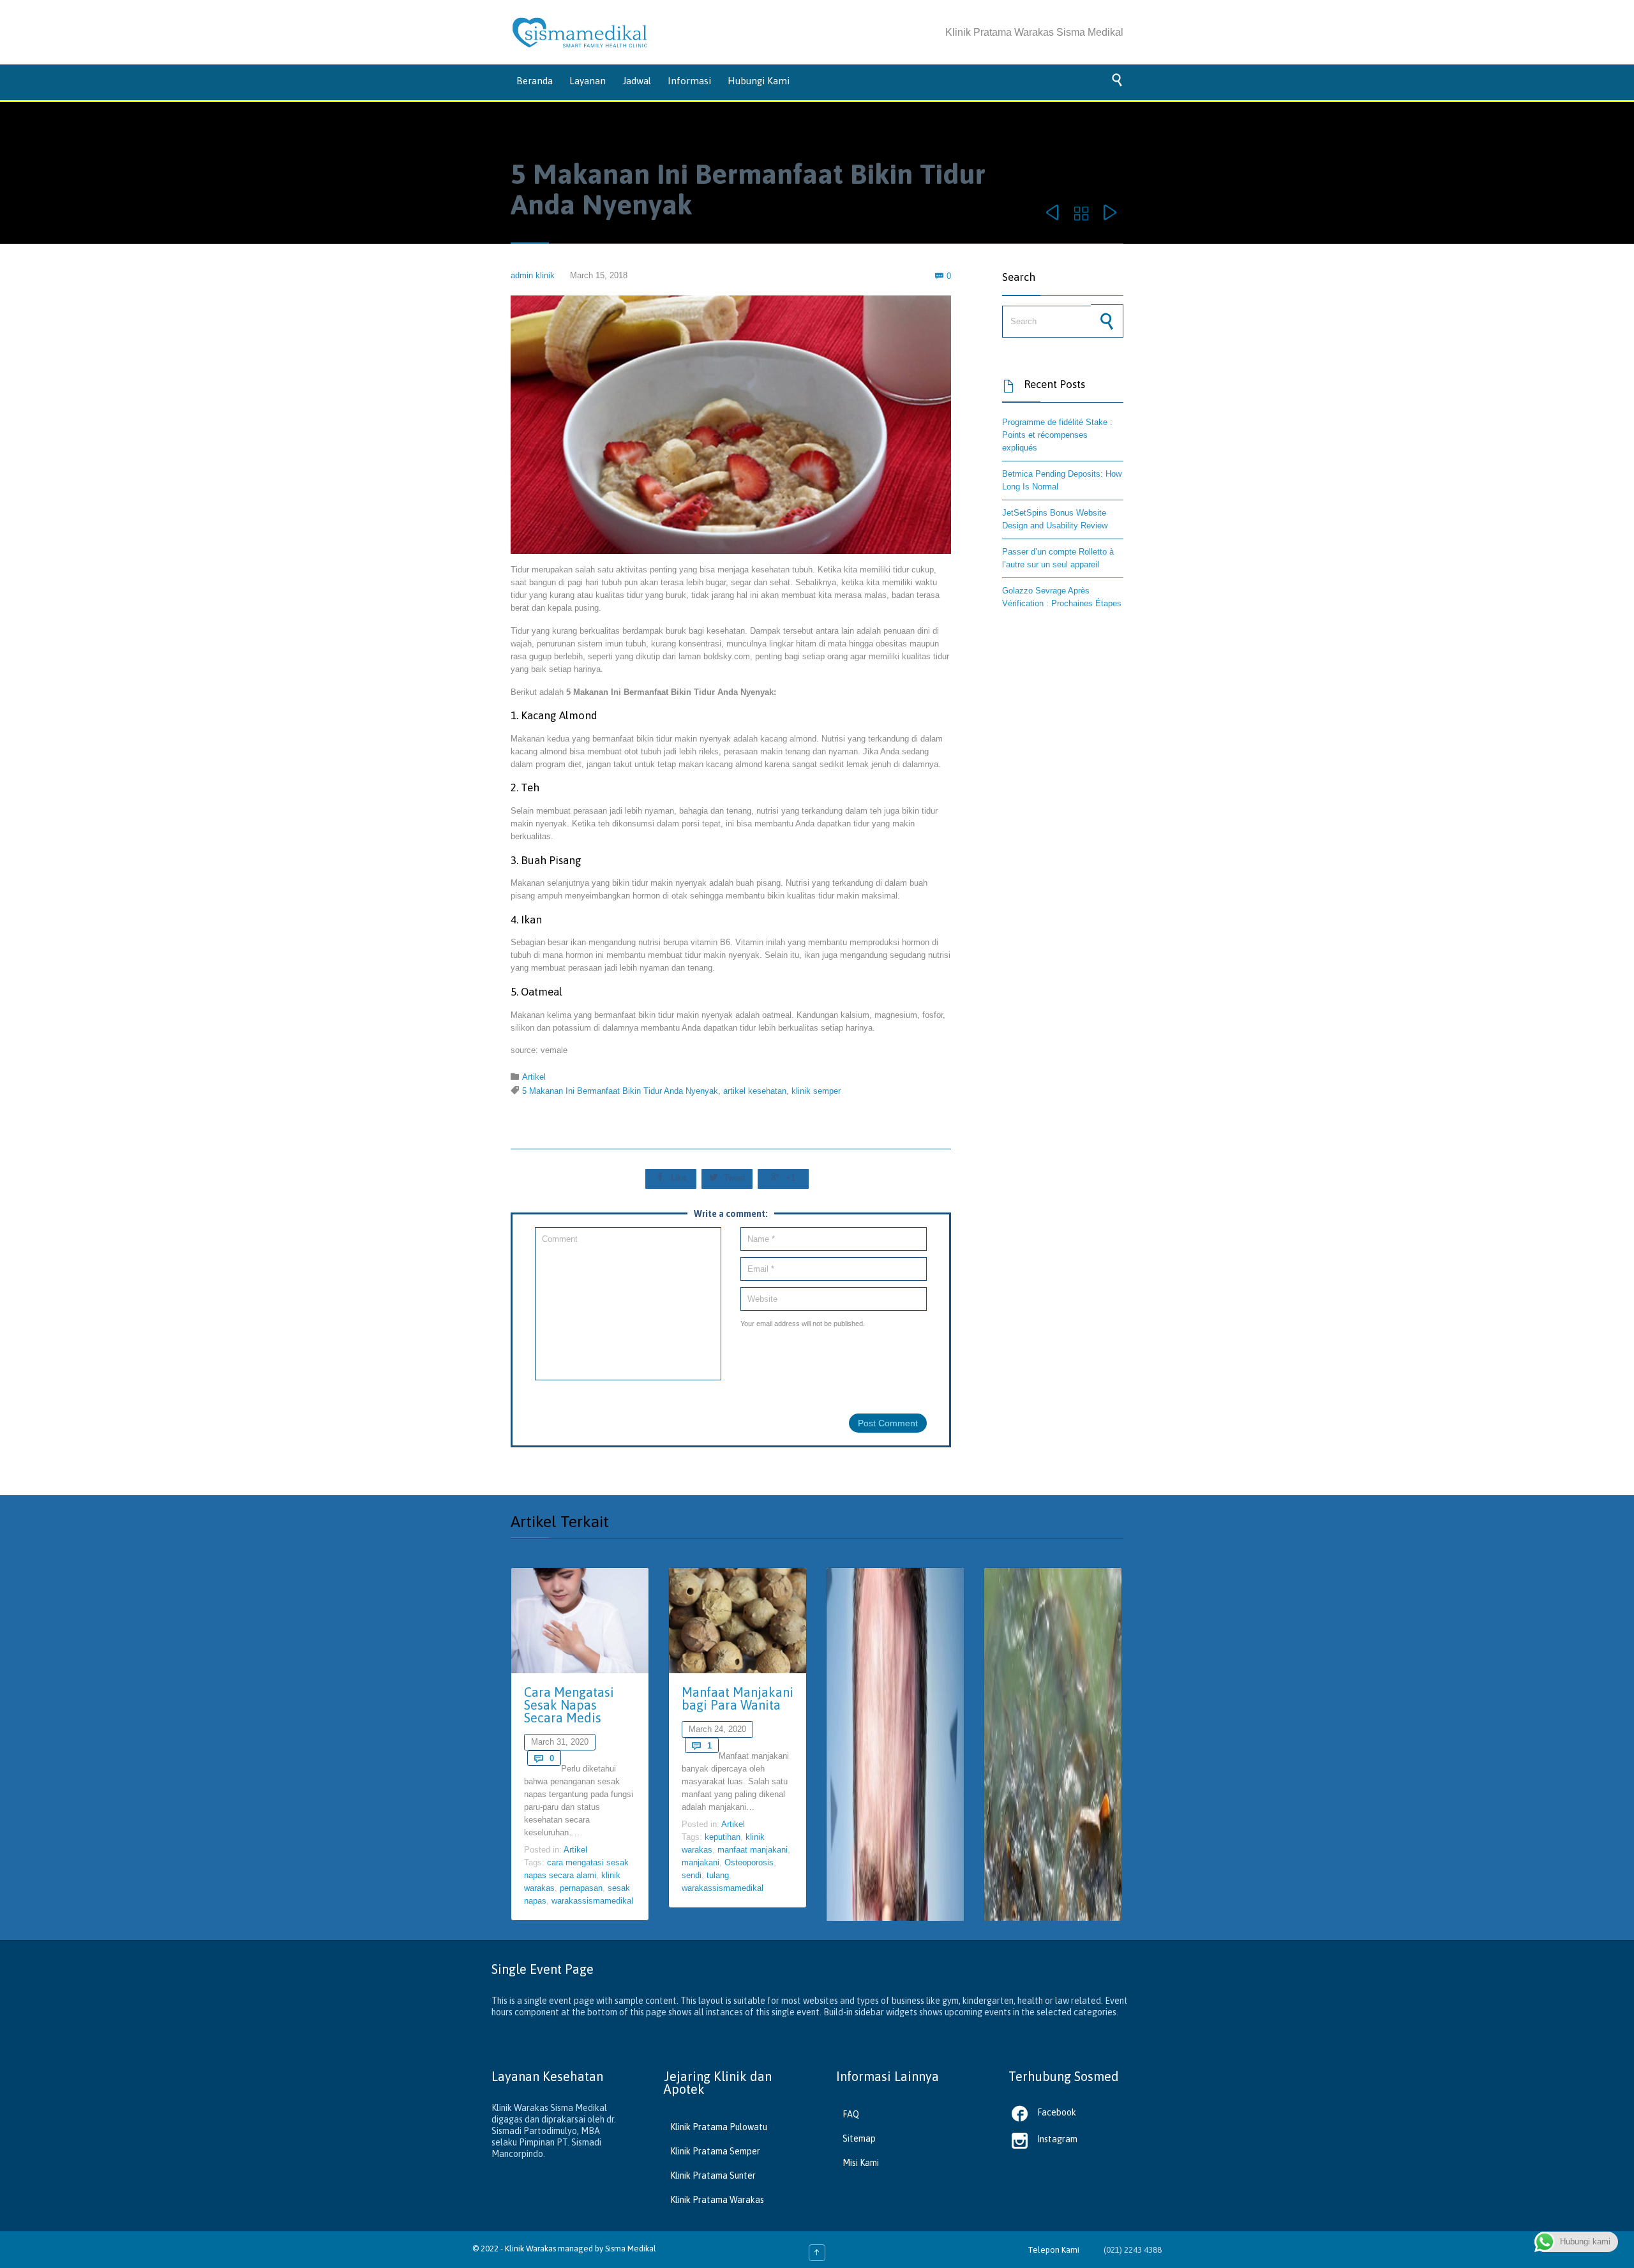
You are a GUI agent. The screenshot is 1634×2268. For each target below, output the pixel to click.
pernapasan (581, 1888)
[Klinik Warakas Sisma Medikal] (580, 33)
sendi (692, 1875)
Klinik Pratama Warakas (717, 2200)
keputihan (723, 1837)
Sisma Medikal (631, 2249)
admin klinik (533, 275)
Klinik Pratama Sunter (713, 2175)
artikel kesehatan (755, 1091)
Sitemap (859, 2138)
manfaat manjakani (753, 1850)
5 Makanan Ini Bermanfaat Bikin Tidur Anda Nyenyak (620, 1091)
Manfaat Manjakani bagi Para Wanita (738, 1698)
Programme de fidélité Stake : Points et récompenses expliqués (1057, 435)
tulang (718, 1875)
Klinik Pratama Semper (715, 2151)
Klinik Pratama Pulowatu (719, 2127)
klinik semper (816, 1091)
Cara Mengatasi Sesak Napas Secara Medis (569, 1705)
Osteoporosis (749, 1862)
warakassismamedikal (592, 1901)
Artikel (534, 1077)
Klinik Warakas (530, 2249)
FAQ (851, 2114)
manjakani (701, 1862)
